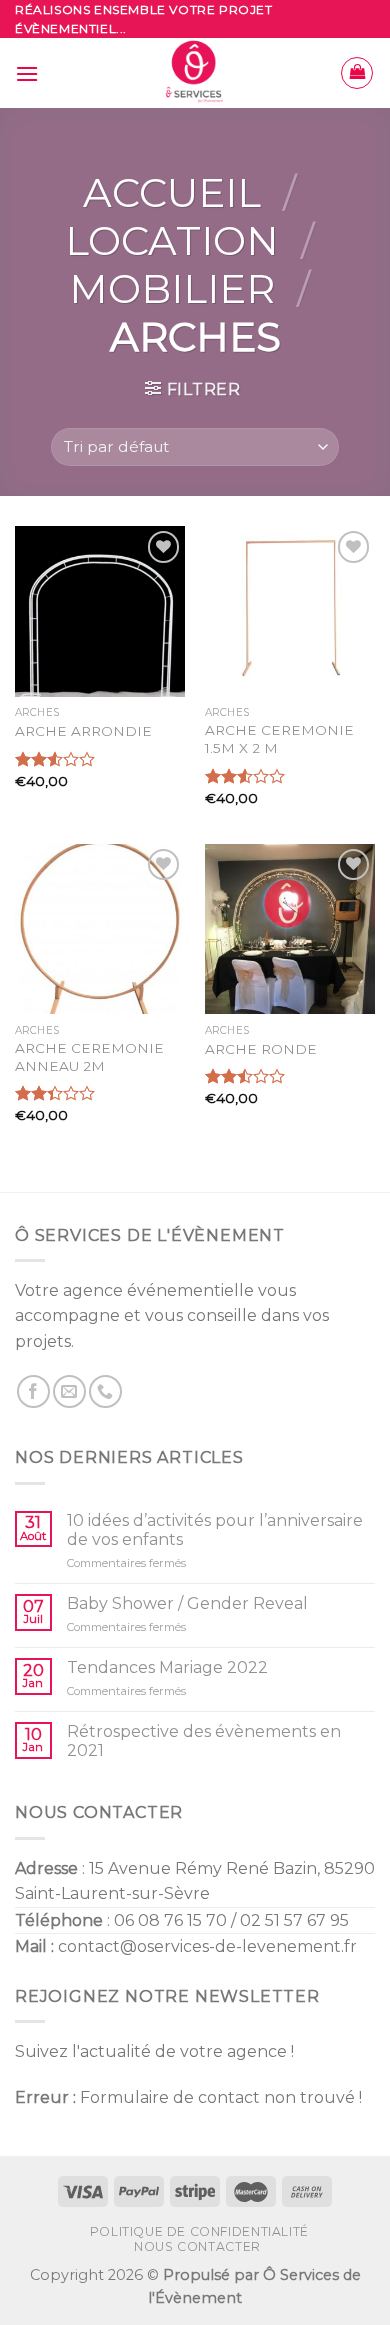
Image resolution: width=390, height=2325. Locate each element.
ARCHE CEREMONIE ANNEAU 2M (89, 1057)
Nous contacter (197, 2246)
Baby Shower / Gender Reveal (187, 1603)
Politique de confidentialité (199, 2231)
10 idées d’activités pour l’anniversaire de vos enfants (215, 1530)
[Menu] (27, 73)
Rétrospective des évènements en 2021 (204, 1741)
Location (172, 240)
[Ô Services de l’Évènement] (195, 73)
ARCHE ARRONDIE (83, 731)
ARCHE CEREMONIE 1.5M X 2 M (279, 739)
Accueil (172, 192)
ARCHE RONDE (261, 1049)
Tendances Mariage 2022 (167, 1667)
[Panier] (357, 73)
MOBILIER (172, 288)
